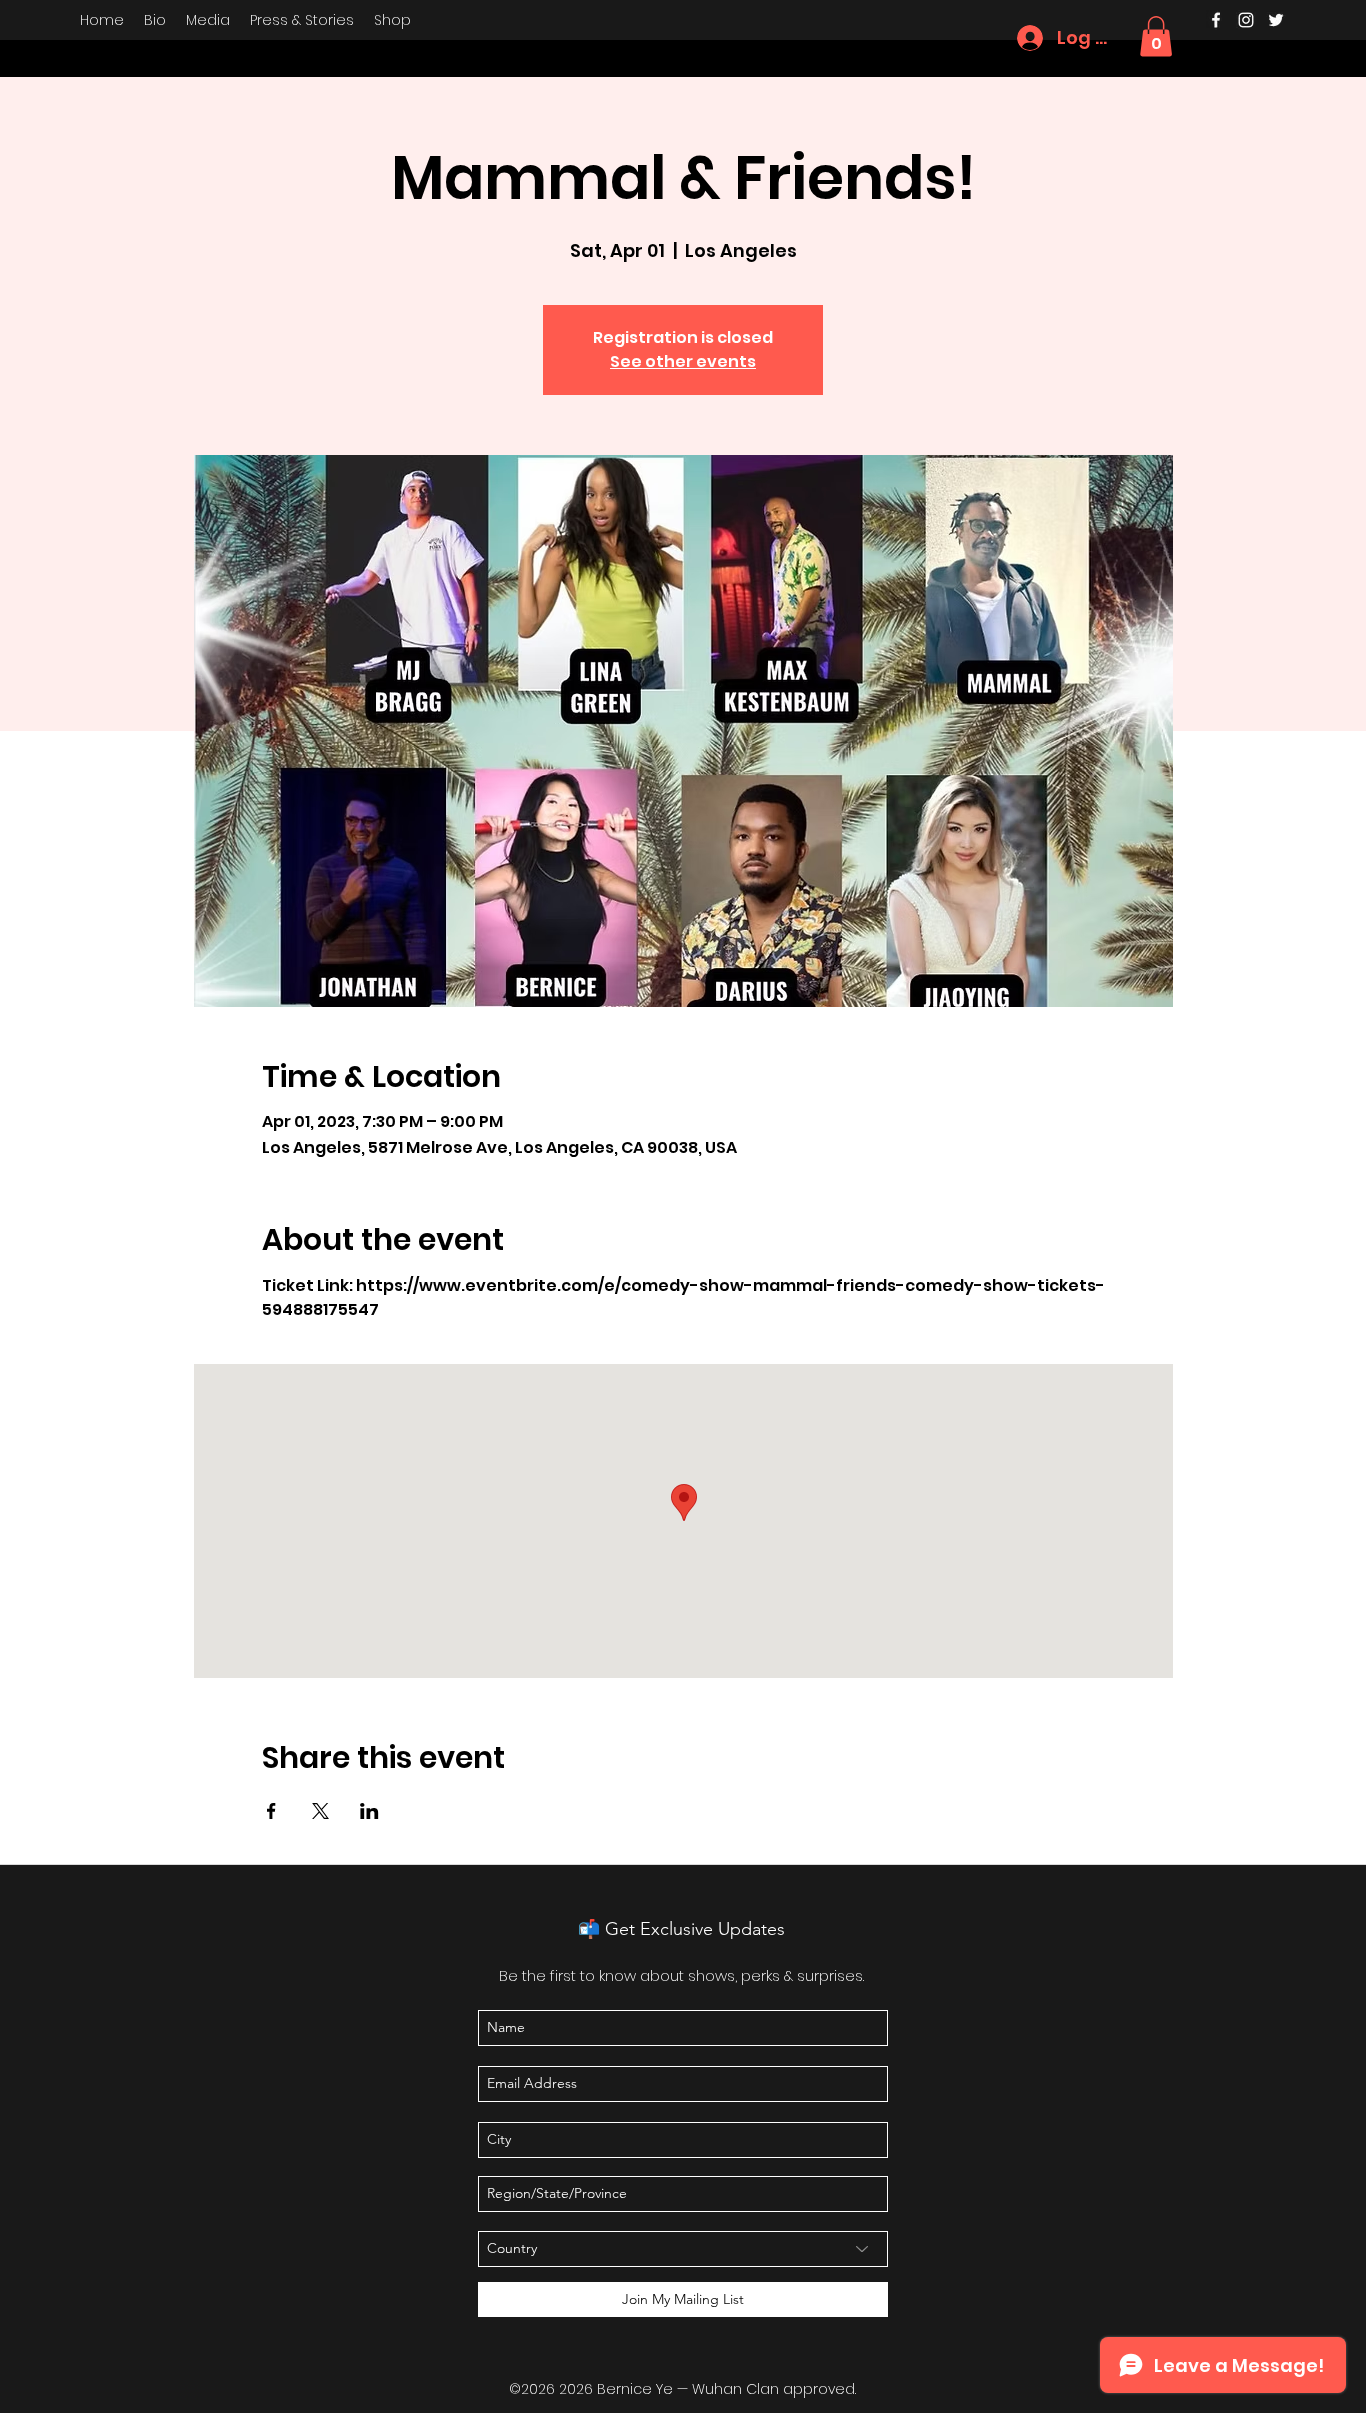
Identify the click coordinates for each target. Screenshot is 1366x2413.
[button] (1156, 36)
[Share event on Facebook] (271, 1811)
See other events (683, 361)
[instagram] (1246, 20)
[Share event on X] (320, 1811)
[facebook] (1216, 20)
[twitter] (1276, 20)
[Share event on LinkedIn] (369, 1811)
